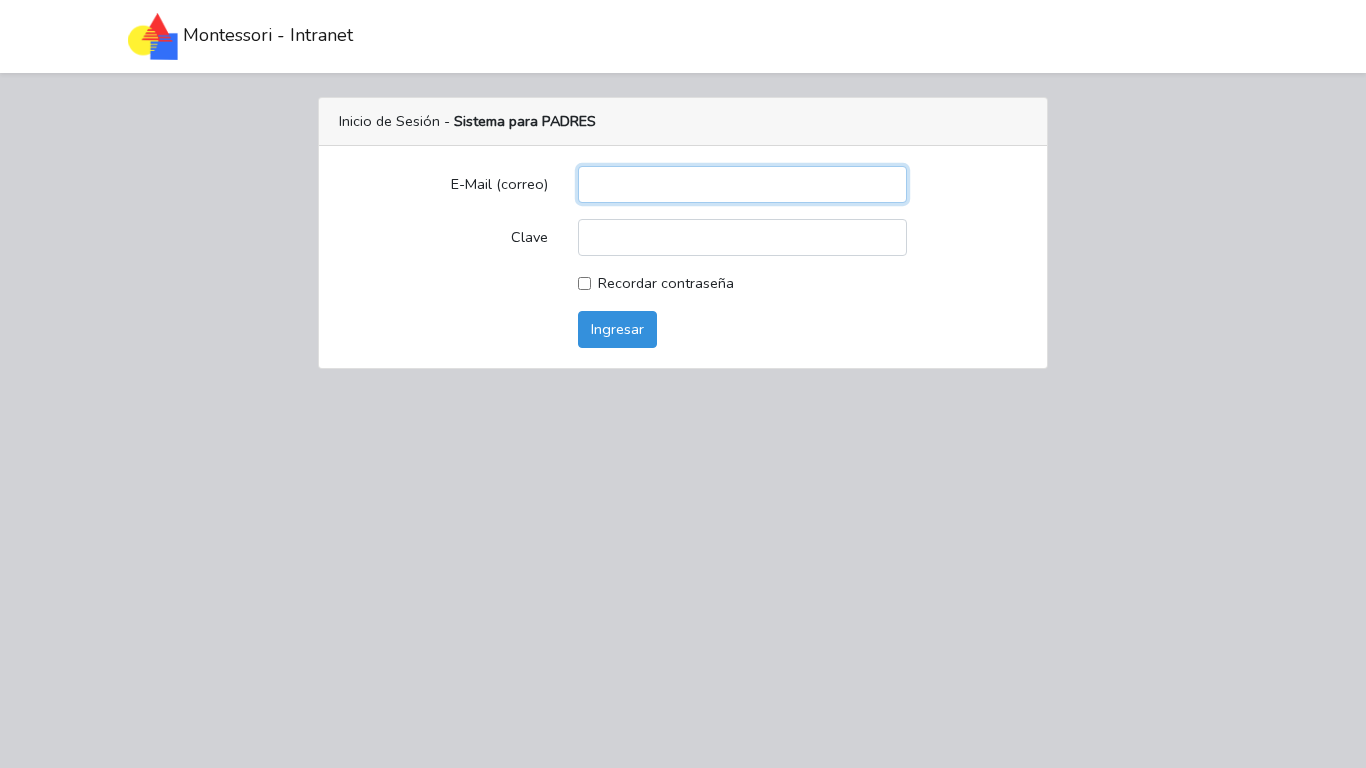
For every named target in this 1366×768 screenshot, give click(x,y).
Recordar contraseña (666, 283)
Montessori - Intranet (265, 35)
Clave (529, 237)
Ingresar (617, 329)
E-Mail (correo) (499, 184)
